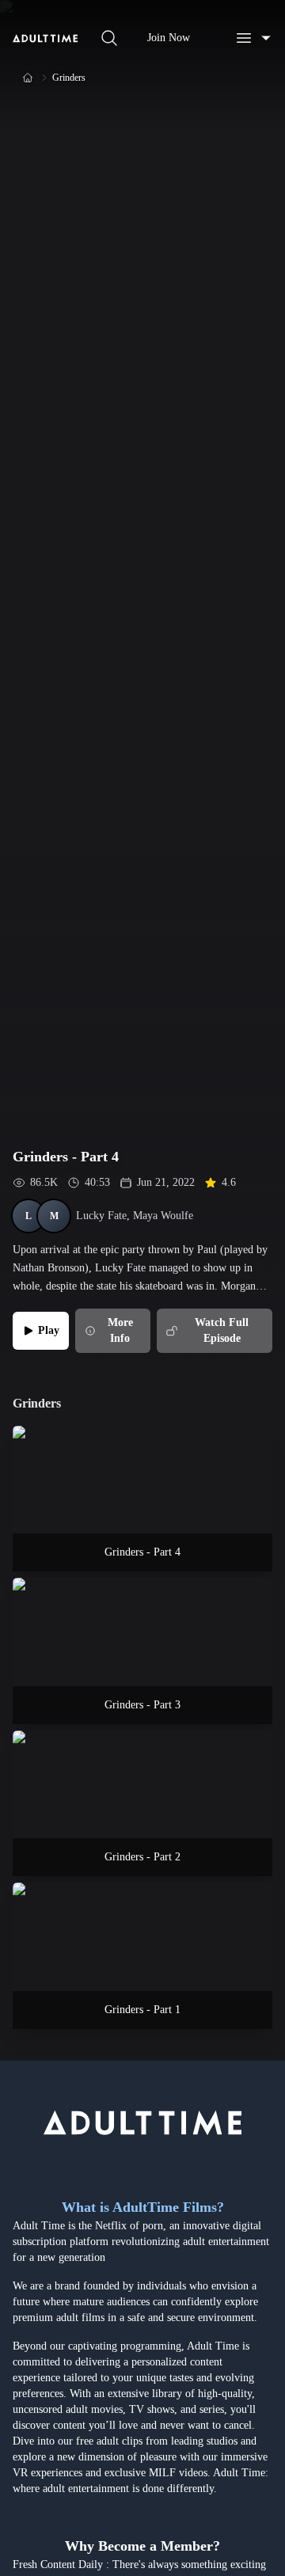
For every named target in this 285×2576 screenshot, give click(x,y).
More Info (120, 1330)
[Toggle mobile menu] (253, 38)
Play (49, 1330)
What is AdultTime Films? (143, 2207)
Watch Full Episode (222, 1330)
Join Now (169, 38)
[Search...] (109, 38)
